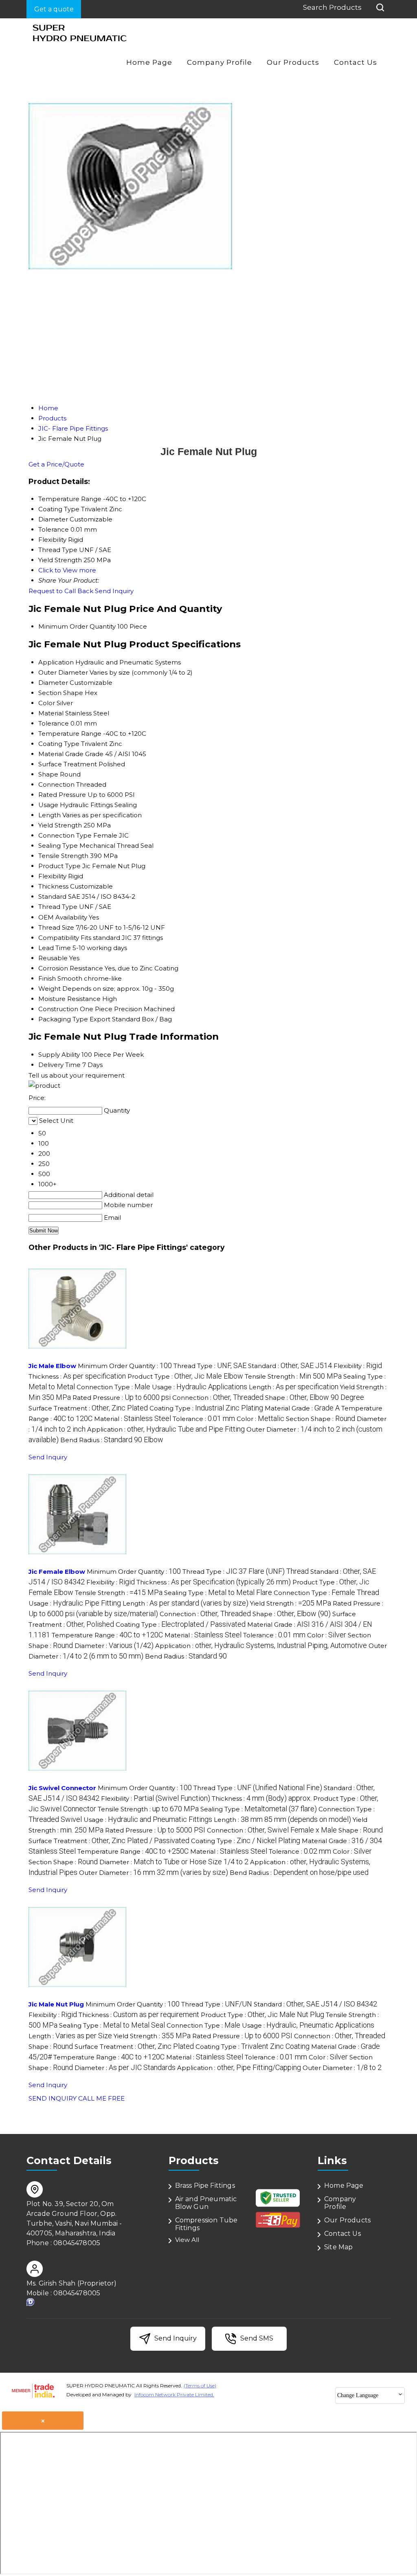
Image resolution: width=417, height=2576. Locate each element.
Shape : (315, 1398)
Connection (56, 784)
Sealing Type (58, 846)
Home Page (149, 62)
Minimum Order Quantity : (125, 1366)
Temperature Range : (107, 1635)
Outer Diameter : (154, 1873)
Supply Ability (59, 1055)
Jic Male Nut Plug (56, 2004)
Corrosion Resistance (71, 968)
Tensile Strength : (293, 1376)
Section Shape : (320, 1419)
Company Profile (219, 62)
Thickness (53, 886)
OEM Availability (63, 917)
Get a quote (54, 9)
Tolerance (54, 723)
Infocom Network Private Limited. (174, 2395)
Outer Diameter (63, 672)
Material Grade (61, 754)
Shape (48, 774)
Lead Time (55, 948)
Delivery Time (59, 1065)
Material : (133, 1419)
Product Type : (185, 1376)
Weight (49, 989)
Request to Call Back (61, 591)
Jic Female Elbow (57, 1572)
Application (56, 662)
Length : (294, 1387)
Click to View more (67, 570)
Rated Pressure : (122, 1398)
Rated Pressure (62, 795)
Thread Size (56, 927)
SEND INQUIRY (53, 2098)
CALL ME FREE (101, 2098)
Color (47, 703)
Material (51, 713)
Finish (47, 978)
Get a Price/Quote (56, 464)
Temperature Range (70, 734)
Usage (48, 805)
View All (187, 2240)
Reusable (53, 958)
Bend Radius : (112, 1440)
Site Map (338, 2247)
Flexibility (52, 876)
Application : (166, 1429)
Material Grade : (302, 1408)
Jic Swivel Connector (62, 1788)
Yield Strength (60, 825)
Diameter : (114, 1646)
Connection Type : (113, 1387)
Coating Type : (206, 1408)
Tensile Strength (63, 856)
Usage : (200, 1387)
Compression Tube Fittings (206, 2224)
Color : (260, 1419)
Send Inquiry (114, 591)
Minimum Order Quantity (77, 626)
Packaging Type (63, 1019)
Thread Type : (210, 1366)
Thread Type (58, 907)
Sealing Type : (218, 1593)
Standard (52, 896)
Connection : (218, 1398)
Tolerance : (204, 1419)
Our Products (293, 62)
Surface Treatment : (88, 1408)
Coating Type (59, 744)
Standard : (290, 1366)
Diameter (53, 683)
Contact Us (356, 62)
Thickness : (77, 1376)
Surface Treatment (68, 764)
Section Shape (61, 693)
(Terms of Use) (200, 2386)
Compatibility (59, 938)
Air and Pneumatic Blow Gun (206, 2203)
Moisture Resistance (69, 999)
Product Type (59, 866)
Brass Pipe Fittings (205, 2186)
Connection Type (65, 835)
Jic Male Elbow (52, 1366)
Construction (58, 1009)
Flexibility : (358, 1366)
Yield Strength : (291, 1603)
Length (49, 815)
